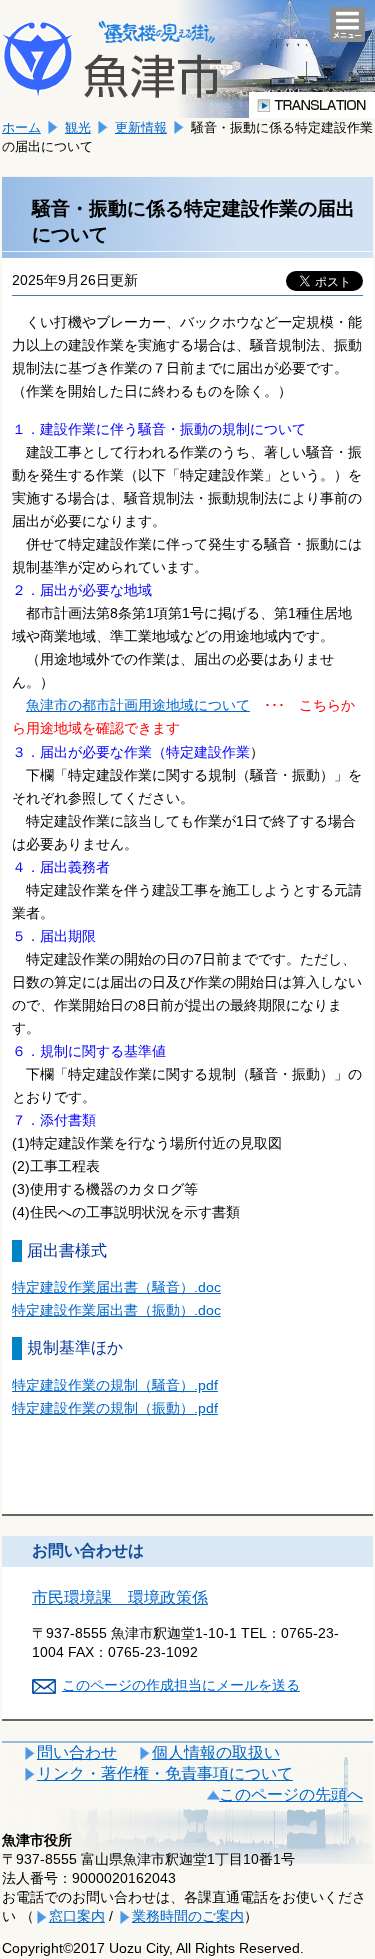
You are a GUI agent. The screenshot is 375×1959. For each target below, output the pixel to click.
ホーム (21, 127)
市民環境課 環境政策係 (120, 1597)
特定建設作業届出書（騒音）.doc (116, 1287)
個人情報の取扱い (216, 1752)
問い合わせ (77, 1752)
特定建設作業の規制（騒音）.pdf (115, 1385)
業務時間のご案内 (188, 1916)
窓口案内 (77, 1916)
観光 (78, 127)
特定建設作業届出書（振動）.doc (116, 1310)
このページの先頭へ (291, 1794)
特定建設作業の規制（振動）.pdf (115, 1408)
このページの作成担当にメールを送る (181, 1685)
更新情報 (141, 127)
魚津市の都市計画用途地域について (138, 705)
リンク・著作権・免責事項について (165, 1773)
